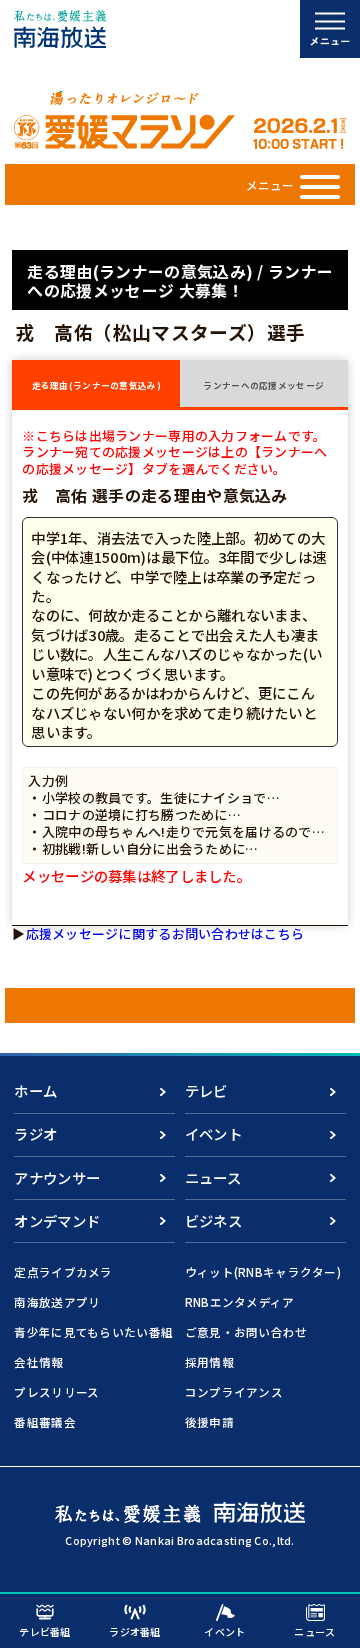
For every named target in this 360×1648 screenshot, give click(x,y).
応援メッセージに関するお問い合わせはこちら (165, 933)
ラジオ (35, 1133)
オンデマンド (57, 1220)
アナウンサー (57, 1177)
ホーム (35, 1090)
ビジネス (213, 1220)
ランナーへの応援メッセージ (263, 385)
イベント (213, 1133)
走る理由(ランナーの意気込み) (96, 385)
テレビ (206, 1090)
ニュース (213, 1177)
